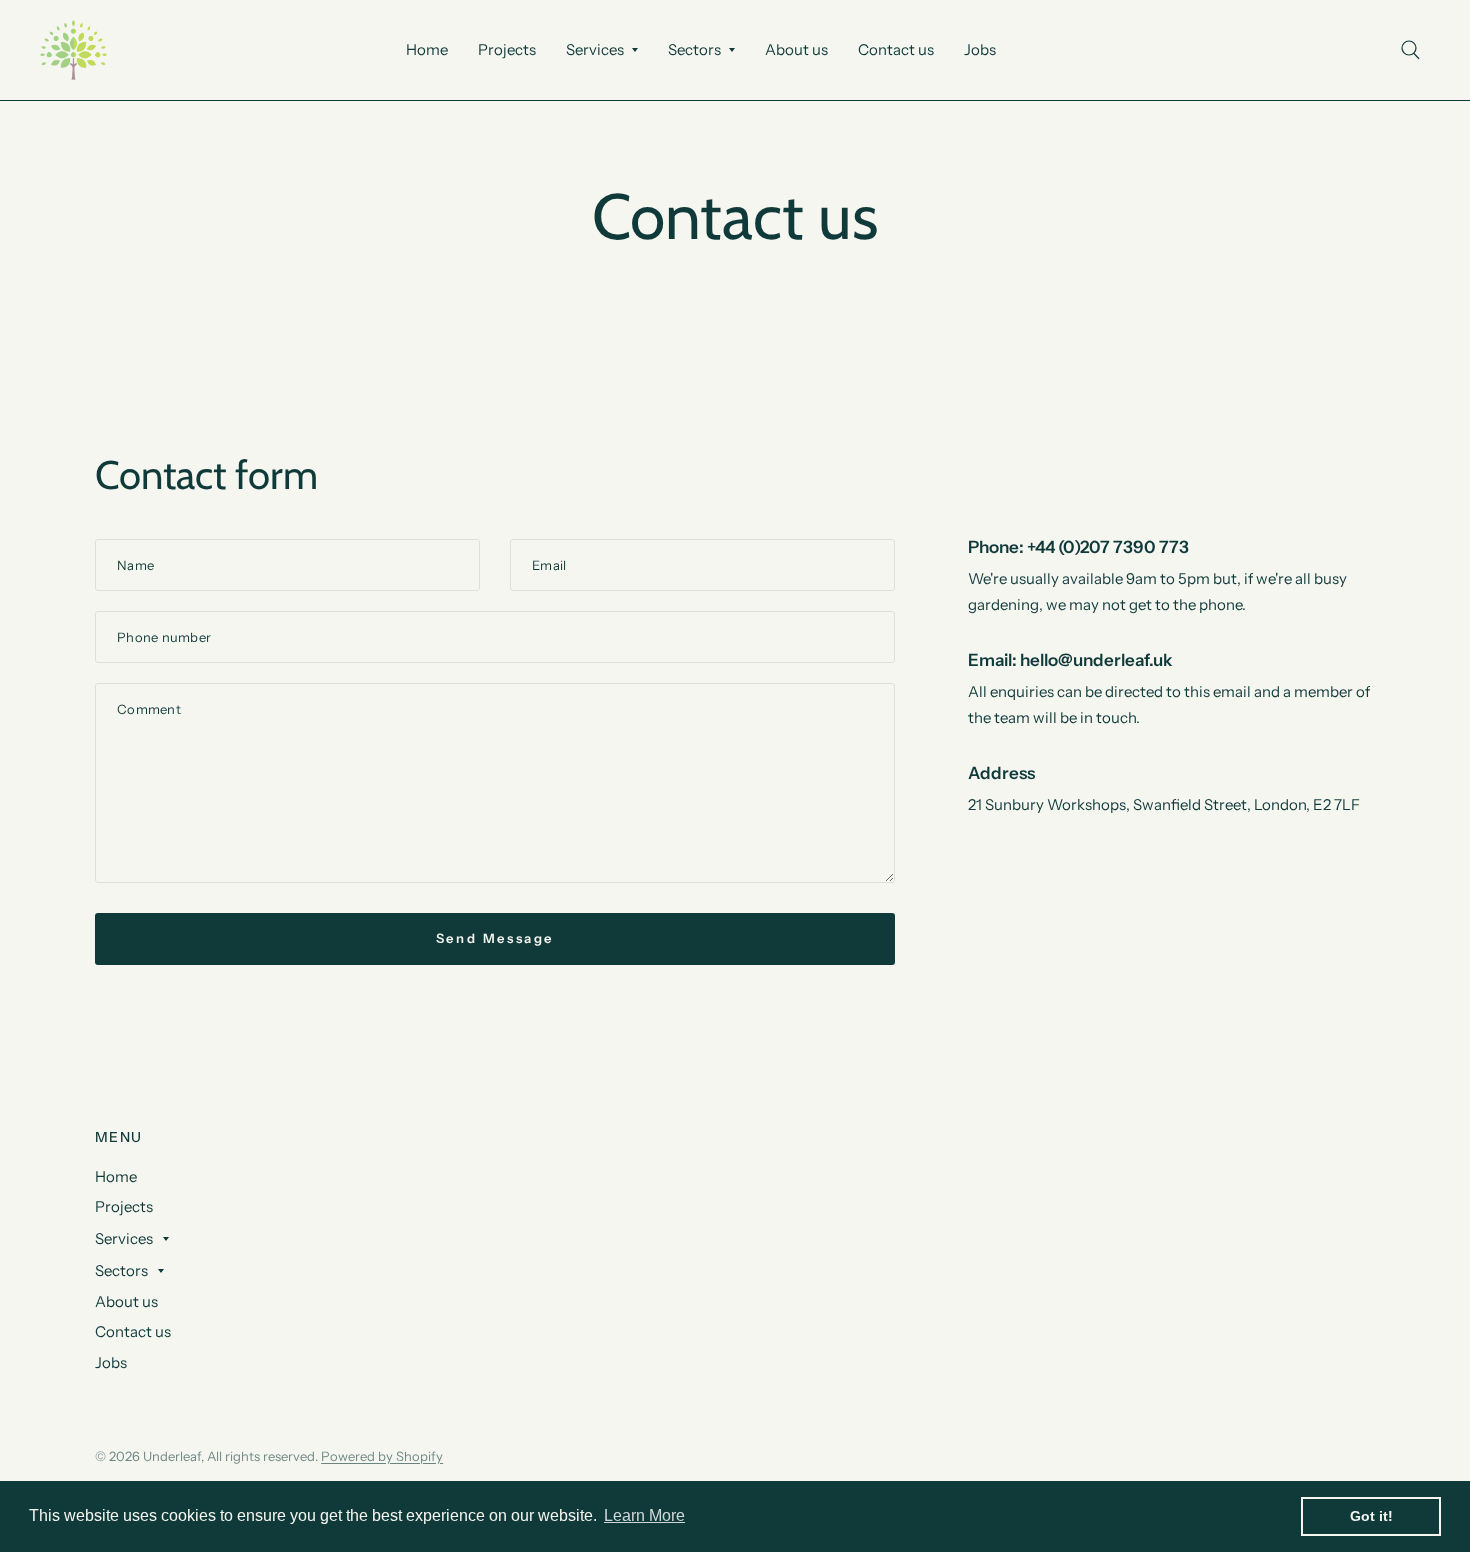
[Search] (1410, 50)
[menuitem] (427, 50)
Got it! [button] (1371, 1516)
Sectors (694, 49)
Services (595, 49)
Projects (507, 49)
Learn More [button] (644, 1515)
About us (796, 49)
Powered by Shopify (382, 1456)
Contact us (896, 49)
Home (427, 49)
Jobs (980, 49)
